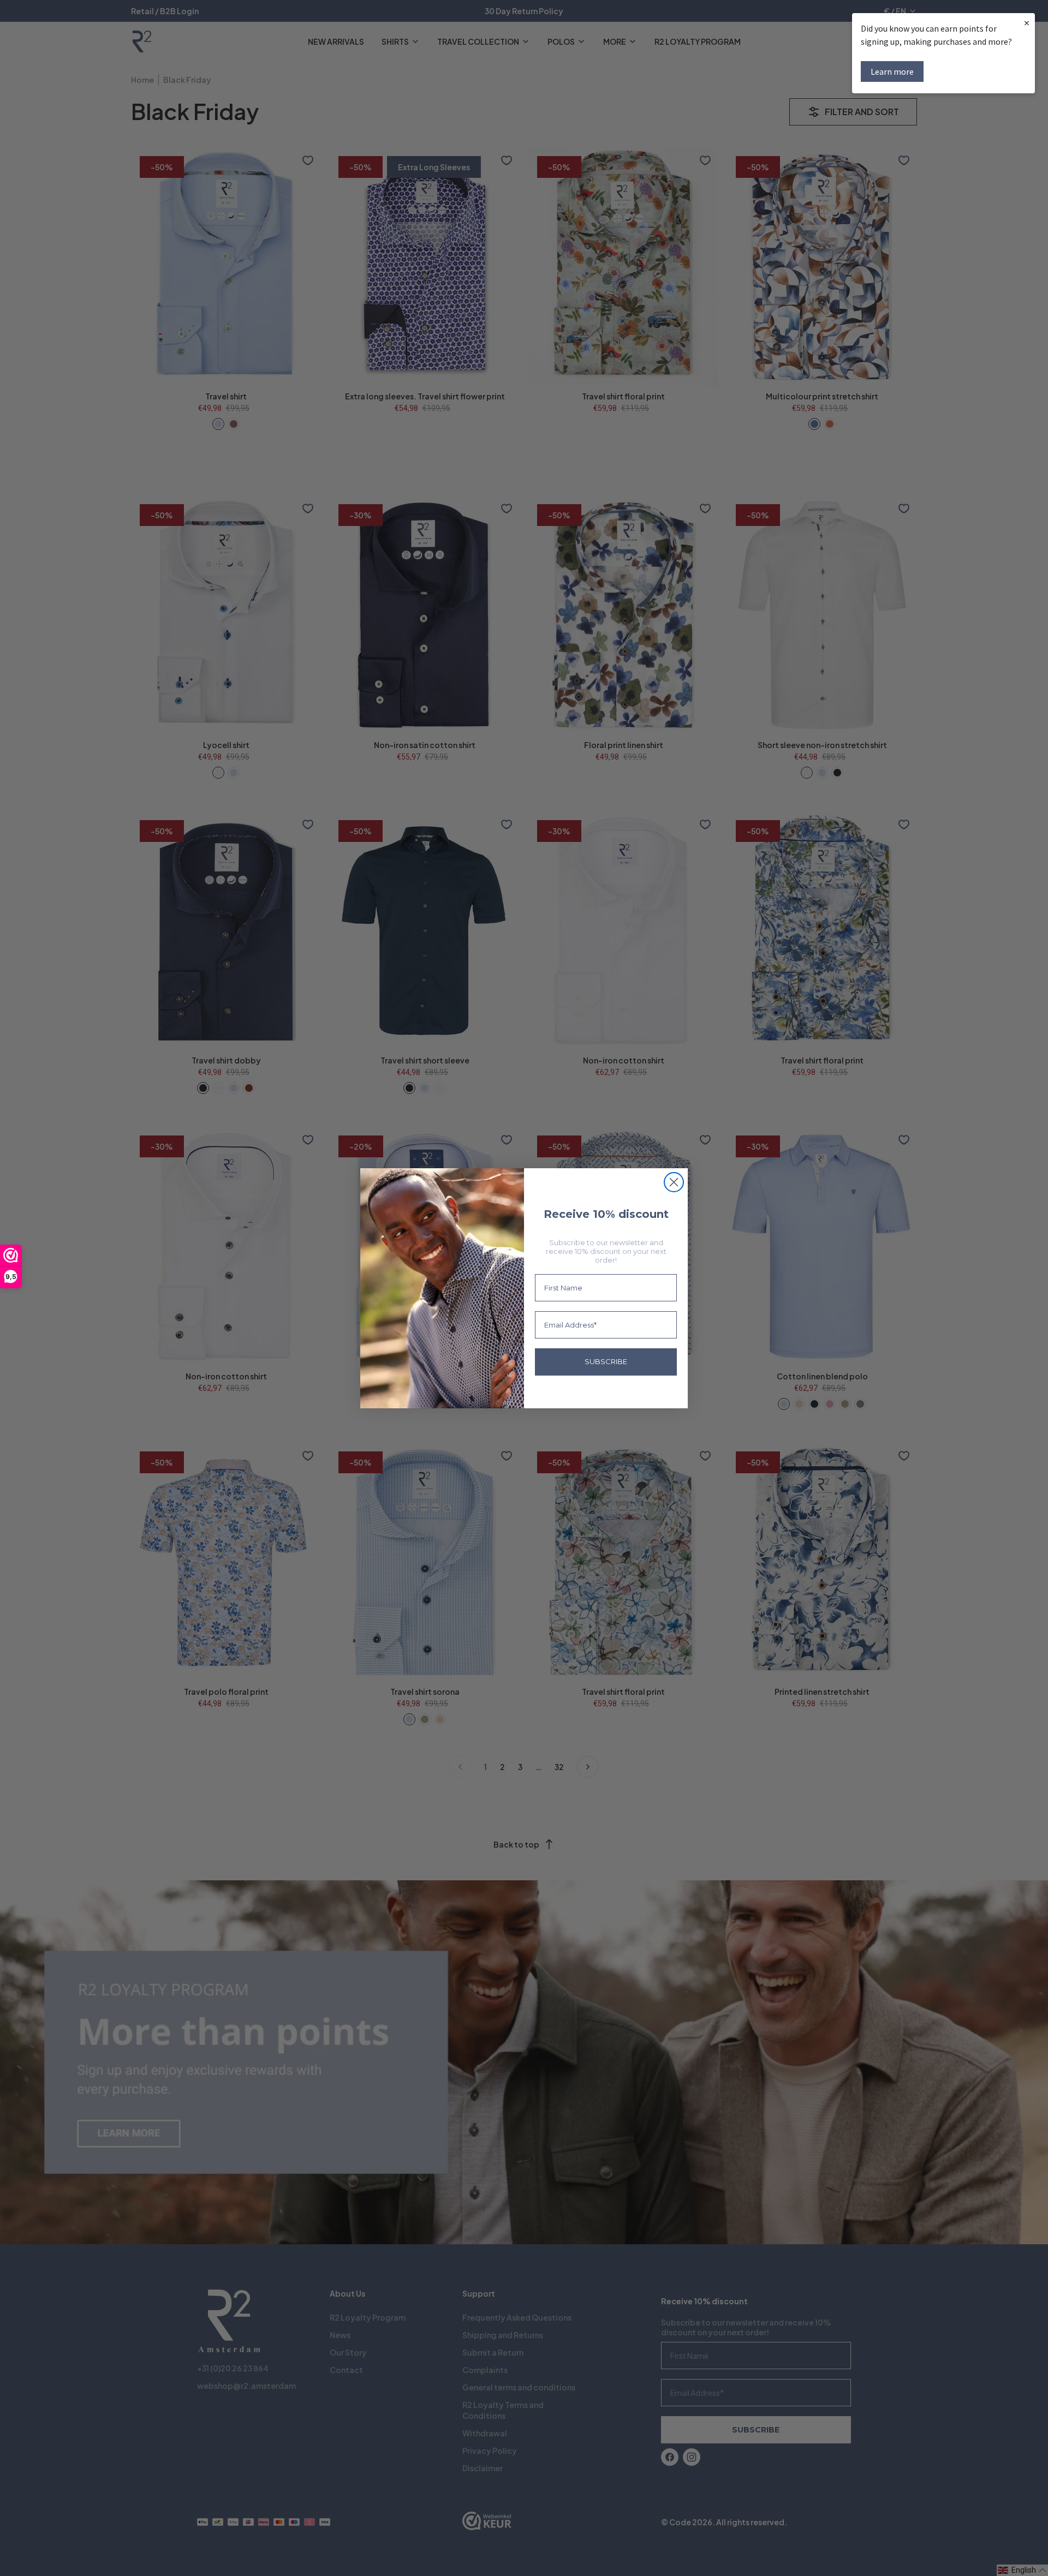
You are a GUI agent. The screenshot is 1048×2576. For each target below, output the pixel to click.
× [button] (1027, 23)
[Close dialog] (674, 1182)
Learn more (892, 71)
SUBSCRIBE (606, 1361)
